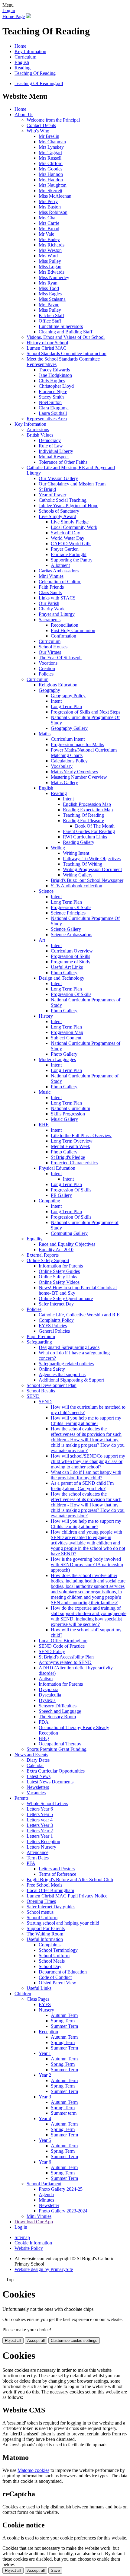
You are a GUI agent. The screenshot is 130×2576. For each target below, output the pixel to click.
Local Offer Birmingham (50, 1890)
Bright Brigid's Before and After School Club (70, 1880)
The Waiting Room (45, 1934)
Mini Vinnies (51, 576)
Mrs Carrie (49, 223)
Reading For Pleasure (83, 821)
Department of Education (63, 1972)
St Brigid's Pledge (68, 1157)
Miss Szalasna (52, 299)
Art (42, 940)
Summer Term (64, 2026)
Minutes (46, 2200)
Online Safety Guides (59, 1271)
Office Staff (50, 321)
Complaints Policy (56, 1320)
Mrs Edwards (52, 272)
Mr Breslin (49, 136)
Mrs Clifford (51, 163)
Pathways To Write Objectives (92, 859)
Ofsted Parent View (57, 1983)
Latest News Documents (50, 1782)
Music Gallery (64, 1119)
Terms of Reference (57, 1874)
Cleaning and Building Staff (65, 332)
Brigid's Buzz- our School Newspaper (87, 880)
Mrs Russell (50, 158)
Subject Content (66, 1038)
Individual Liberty (56, 451)
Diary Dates (38, 1760)
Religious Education (58, 685)
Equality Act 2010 (56, 1250)
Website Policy (29, 2248)
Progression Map (67, 1032)
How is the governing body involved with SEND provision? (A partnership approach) (87, 1565)
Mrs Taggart (50, 153)
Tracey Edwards (54, 370)
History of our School (47, 343)
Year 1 (45, 2053)
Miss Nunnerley (54, 277)
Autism (46, 1679)
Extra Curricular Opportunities (56, 1771)
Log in (9, 10)
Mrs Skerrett (50, 191)
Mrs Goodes (50, 169)
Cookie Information (33, 2243)
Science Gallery (66, 929)
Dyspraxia (49, 1689)
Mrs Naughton (53, 185)
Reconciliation (65, 625)
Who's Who (38, 131)
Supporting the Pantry (72, 560)
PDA (44, 1722)
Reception (48, 2032)
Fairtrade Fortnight (69, 554)
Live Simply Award (57, 516)
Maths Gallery (64, 782)
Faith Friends (51, 587)
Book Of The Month (95, 826)
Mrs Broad (49, 229)
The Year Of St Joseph (60, 658)
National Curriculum (70, 1108)
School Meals (52, 1961)
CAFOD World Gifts (71, 544)
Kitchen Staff (51, 315)
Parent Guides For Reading (89, 831)
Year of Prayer (52, 495)
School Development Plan (52, 1385)
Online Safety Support (48, 1260)
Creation (47, 668)
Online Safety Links (58, 1277)
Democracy (50, 440)
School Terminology (58, 1950)
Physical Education (57, 1168)
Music (45, 1092)
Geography (49, 690)
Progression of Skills (70, 956)
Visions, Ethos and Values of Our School (66, 337)
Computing (49, 1201)
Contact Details (41, 125)
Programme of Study (71, 962)
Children (23, 1994)
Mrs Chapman (52, 142)
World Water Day (68, 538)
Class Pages (38, 1999)
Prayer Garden (65, 549)
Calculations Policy (69, 761)
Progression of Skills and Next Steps (86, 712)
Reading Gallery (79, 842)
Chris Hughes (52, 381)
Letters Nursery (41, 1847)
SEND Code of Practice (62, 1646)
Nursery (46, 2010)
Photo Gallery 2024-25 (61, 2189)
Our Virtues (50, 652)
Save (55, 2570)
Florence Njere (53, 391)
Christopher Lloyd (56, 386)
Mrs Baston (50, 207)
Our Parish (49, 603)
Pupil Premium (41, 1336)
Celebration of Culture (60, 582)
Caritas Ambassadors (59, 571)
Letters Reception (43, 1841)
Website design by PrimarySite (44, 2269)
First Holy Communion (73, 630)
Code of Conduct (55, 1977)
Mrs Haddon (51, 180)
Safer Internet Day (56, 1304)
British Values (40, 435)
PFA (31, 1863)
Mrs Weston (50, 250)
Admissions (38, 429)
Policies (46, 674)
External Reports (43, 1255)
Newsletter (49, 2205)
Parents (21, 1798)
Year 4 (45, 2118)
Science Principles (68, 913)
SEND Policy (52, 1651)
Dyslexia (47, 1700)
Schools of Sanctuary (59, 511)
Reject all (13, 2341)
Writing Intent (76, 853)
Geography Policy (68, 696)
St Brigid (47, 489)
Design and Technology (62, 978)
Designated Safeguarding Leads (69, 1347)
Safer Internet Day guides (51, 1907)
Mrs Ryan (48, 283)
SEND (33, 1396)
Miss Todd (49, 288)
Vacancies (36, 1793)
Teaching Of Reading (35, 73)
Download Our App (34, 2222)
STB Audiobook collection (76, 886)
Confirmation (63, 636)
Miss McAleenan (55, 196)
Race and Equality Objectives (67, 1244)
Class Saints (50, 592)
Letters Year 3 (40, 1825)
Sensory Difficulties (58, 1706)
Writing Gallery (78, 875)
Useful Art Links (67, 967)
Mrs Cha (47, 218)
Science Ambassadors (71, 935)
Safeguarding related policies (66, 1364)
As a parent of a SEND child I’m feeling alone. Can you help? (82, 1486)
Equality (35, 1239)
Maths (45, 734)
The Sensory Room (57, 1717)
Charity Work (52, 609)
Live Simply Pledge (70, 522)
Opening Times (41, 1901)
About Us (24, 114)
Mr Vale (46, 234)
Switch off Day (65, 533)
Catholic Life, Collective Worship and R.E (79, 1315)
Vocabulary (62, 766)
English (22, 62)
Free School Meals (44, 1885)
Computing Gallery (69, 1233)
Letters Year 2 (40, 1831)
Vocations (48, 663)
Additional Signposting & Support (71, 1380)
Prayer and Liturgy (57, 614)
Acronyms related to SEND (65, 1662)
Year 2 (45, 2075)
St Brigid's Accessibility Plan (66, 1657)
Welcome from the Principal (53, 120)
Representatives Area (47, 419)
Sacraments (50, 620)
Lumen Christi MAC (47, 348)
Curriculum (25, 57)
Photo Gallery (64, 973)
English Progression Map (87, 804)
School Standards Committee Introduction (67, 353)
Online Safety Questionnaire (66, 1298)
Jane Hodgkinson (55, 375)
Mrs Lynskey (51, 147)
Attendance (37, 1852)
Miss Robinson (53, 212)
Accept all (36, 2341)
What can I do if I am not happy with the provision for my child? (86, 1475)
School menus (40, 1912)
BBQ (44, 1738)
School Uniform (42, 1918)
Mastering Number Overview (79, 777)
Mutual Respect (54, 457)
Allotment (60, 565)
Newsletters (38, 1787)
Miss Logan (50, 267)
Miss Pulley (50, 261)
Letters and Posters (57, 1869)
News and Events (31, 1755)
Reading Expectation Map (88, 810)
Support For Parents (46, 1928)
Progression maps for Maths (77, 744)
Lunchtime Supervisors (61, 326)
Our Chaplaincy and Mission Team (72, 484)
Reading (23, 68)
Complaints (50, 1945)
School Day (50, 1966)
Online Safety (52, 1369)
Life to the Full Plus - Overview (81, 1135)
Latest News (39, 1776)
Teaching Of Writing (83, 864)
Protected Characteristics (74, 1163)
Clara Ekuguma (54, 408)
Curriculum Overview (72, 951)
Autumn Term (64, 2015)
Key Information (30, 51)
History (46, 1016)
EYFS (45, 2004)
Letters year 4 (40, 1820)
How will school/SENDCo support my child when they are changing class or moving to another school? (88, 1461)
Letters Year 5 (40, 1814)
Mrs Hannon (51, 174)
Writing (58, 848)
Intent (56, 701)
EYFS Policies (53, 1326)
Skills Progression (68, 1114)
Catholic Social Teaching (63, 500)
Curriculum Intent (68, 739)
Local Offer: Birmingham (63, 1641)
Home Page (14, 16)
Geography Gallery (69, 728)
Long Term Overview (72, 1141)
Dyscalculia (50, 1695)
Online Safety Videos (59, 1282)
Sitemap (22, 2237)
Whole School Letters (47, 1803)
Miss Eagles (50, 294)
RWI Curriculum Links (85, 837)
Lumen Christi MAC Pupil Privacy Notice (67, 1896)
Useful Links (39, 1988)
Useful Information (45, 1939)
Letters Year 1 (40, 1836)
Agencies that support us (62, 1374)
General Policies (54, 1331)
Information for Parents (61, 1266)
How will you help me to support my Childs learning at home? (86, 1421)
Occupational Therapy (60, 1744)
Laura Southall (53, 413)
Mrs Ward (48, 256)
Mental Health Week (70, 1146)
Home (20, 46)
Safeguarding (39, 1342)
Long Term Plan (66, 706)
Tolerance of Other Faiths (63, 462)
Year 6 (45, 2162)
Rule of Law (51, 446)
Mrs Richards (52, 245)
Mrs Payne (49, 305)
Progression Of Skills (71, 907)
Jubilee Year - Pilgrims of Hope (68, 506)
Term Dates (38, 1858)
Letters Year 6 (40, 1809)
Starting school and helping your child (63, 1923)
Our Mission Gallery (58, 478)
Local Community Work (74, 527)
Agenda (46, 2194)
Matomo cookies (33, 2470)
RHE (44, 1125)
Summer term (64, 2113)
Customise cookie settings (74, 2341)
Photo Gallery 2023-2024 (63, 2211)
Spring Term (63, 2021)
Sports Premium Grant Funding (57, 1749)
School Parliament (44, 2184)
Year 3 (45, 2097)
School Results (41, 1391)
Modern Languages (57, 1059)
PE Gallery (61, 1195)
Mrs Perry (48, 201)
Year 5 (45, 2140)
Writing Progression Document (92, 869)
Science (46, 891)
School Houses (53, 647)
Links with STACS (57, 598)
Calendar (35, 1765)
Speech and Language (60, 1711)
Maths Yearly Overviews (74, 772)
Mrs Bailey (49, 239)
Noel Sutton (50, 402)
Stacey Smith (51, 397)
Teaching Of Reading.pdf (39, 83)
